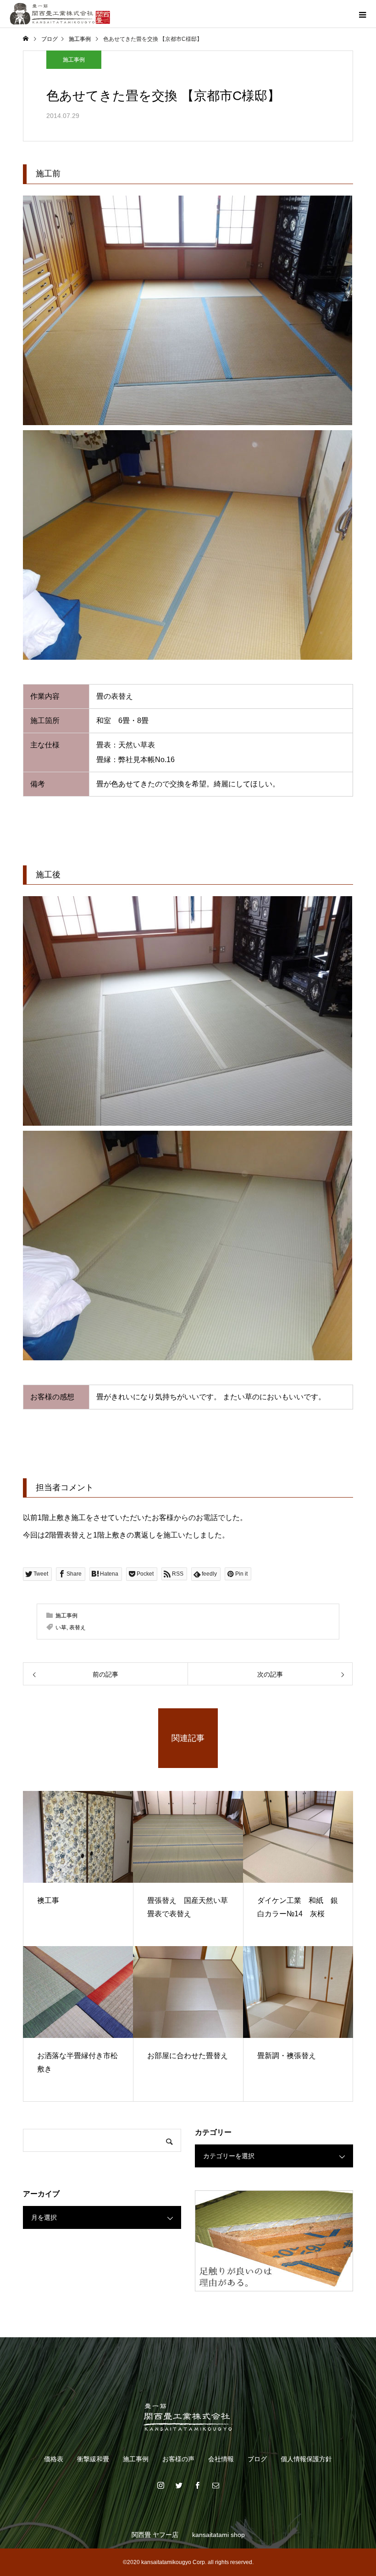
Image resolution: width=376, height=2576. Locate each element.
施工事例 (74, 60)
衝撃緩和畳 (93, 2459)
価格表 (54, 2459)
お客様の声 (178, 2459)
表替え (77, 1628)
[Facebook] (197, 2485)
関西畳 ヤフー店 (155, 2535)
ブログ (257, 2459)
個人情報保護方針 (306, 2459)
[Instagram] (160, 2485)
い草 (61, 1628)
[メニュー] (362, 14)
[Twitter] (179, 2485)
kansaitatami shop (218, 2535)
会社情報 (221, 2459)
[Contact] (216, 2485)
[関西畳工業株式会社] (188, 2417)
